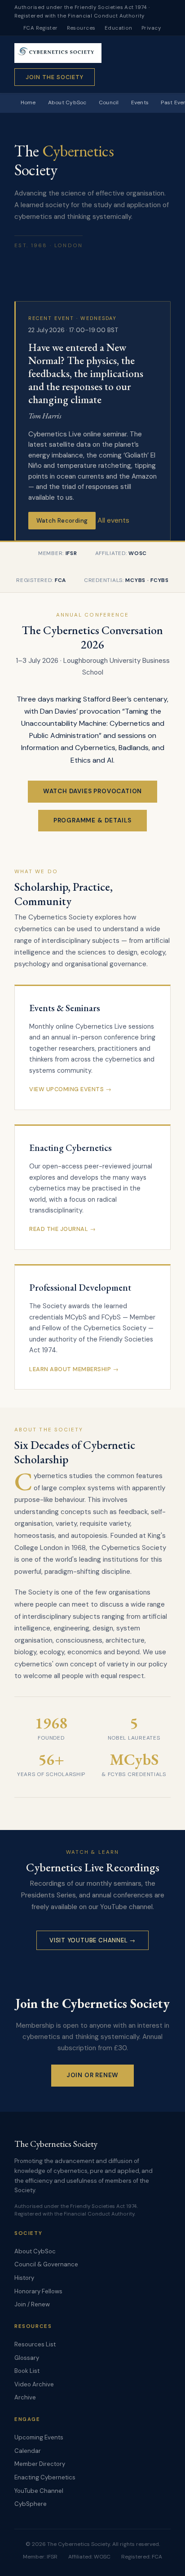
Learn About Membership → (74, 1369)
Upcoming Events (39, 2437)
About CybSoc (67, 102)
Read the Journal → (62, 1229)
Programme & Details (93, 820)
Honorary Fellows (38, 2291)
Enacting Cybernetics (45, 2477)
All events (113, 520)
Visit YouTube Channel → (92, 1940)
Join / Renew (32, 2304)
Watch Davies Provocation (93, 791)
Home (28, 102)
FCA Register (41, 28)
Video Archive (34, 2384)
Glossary (27, 2358)
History (24, 2278)
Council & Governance (46, 2264)
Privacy (151, 28)
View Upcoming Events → (70, 1089)
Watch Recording (62, 521)
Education (119, 28)
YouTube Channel (39, 2491)
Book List (27, 2371)
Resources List (35, 2344)
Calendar (28, 2451)
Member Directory (40, 2464)
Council (109, 102)
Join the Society (55, 77)
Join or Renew (93, 2075)
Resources (81, 28)
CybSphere (31, 2504)
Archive (25, 2397)
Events (140, 102)
